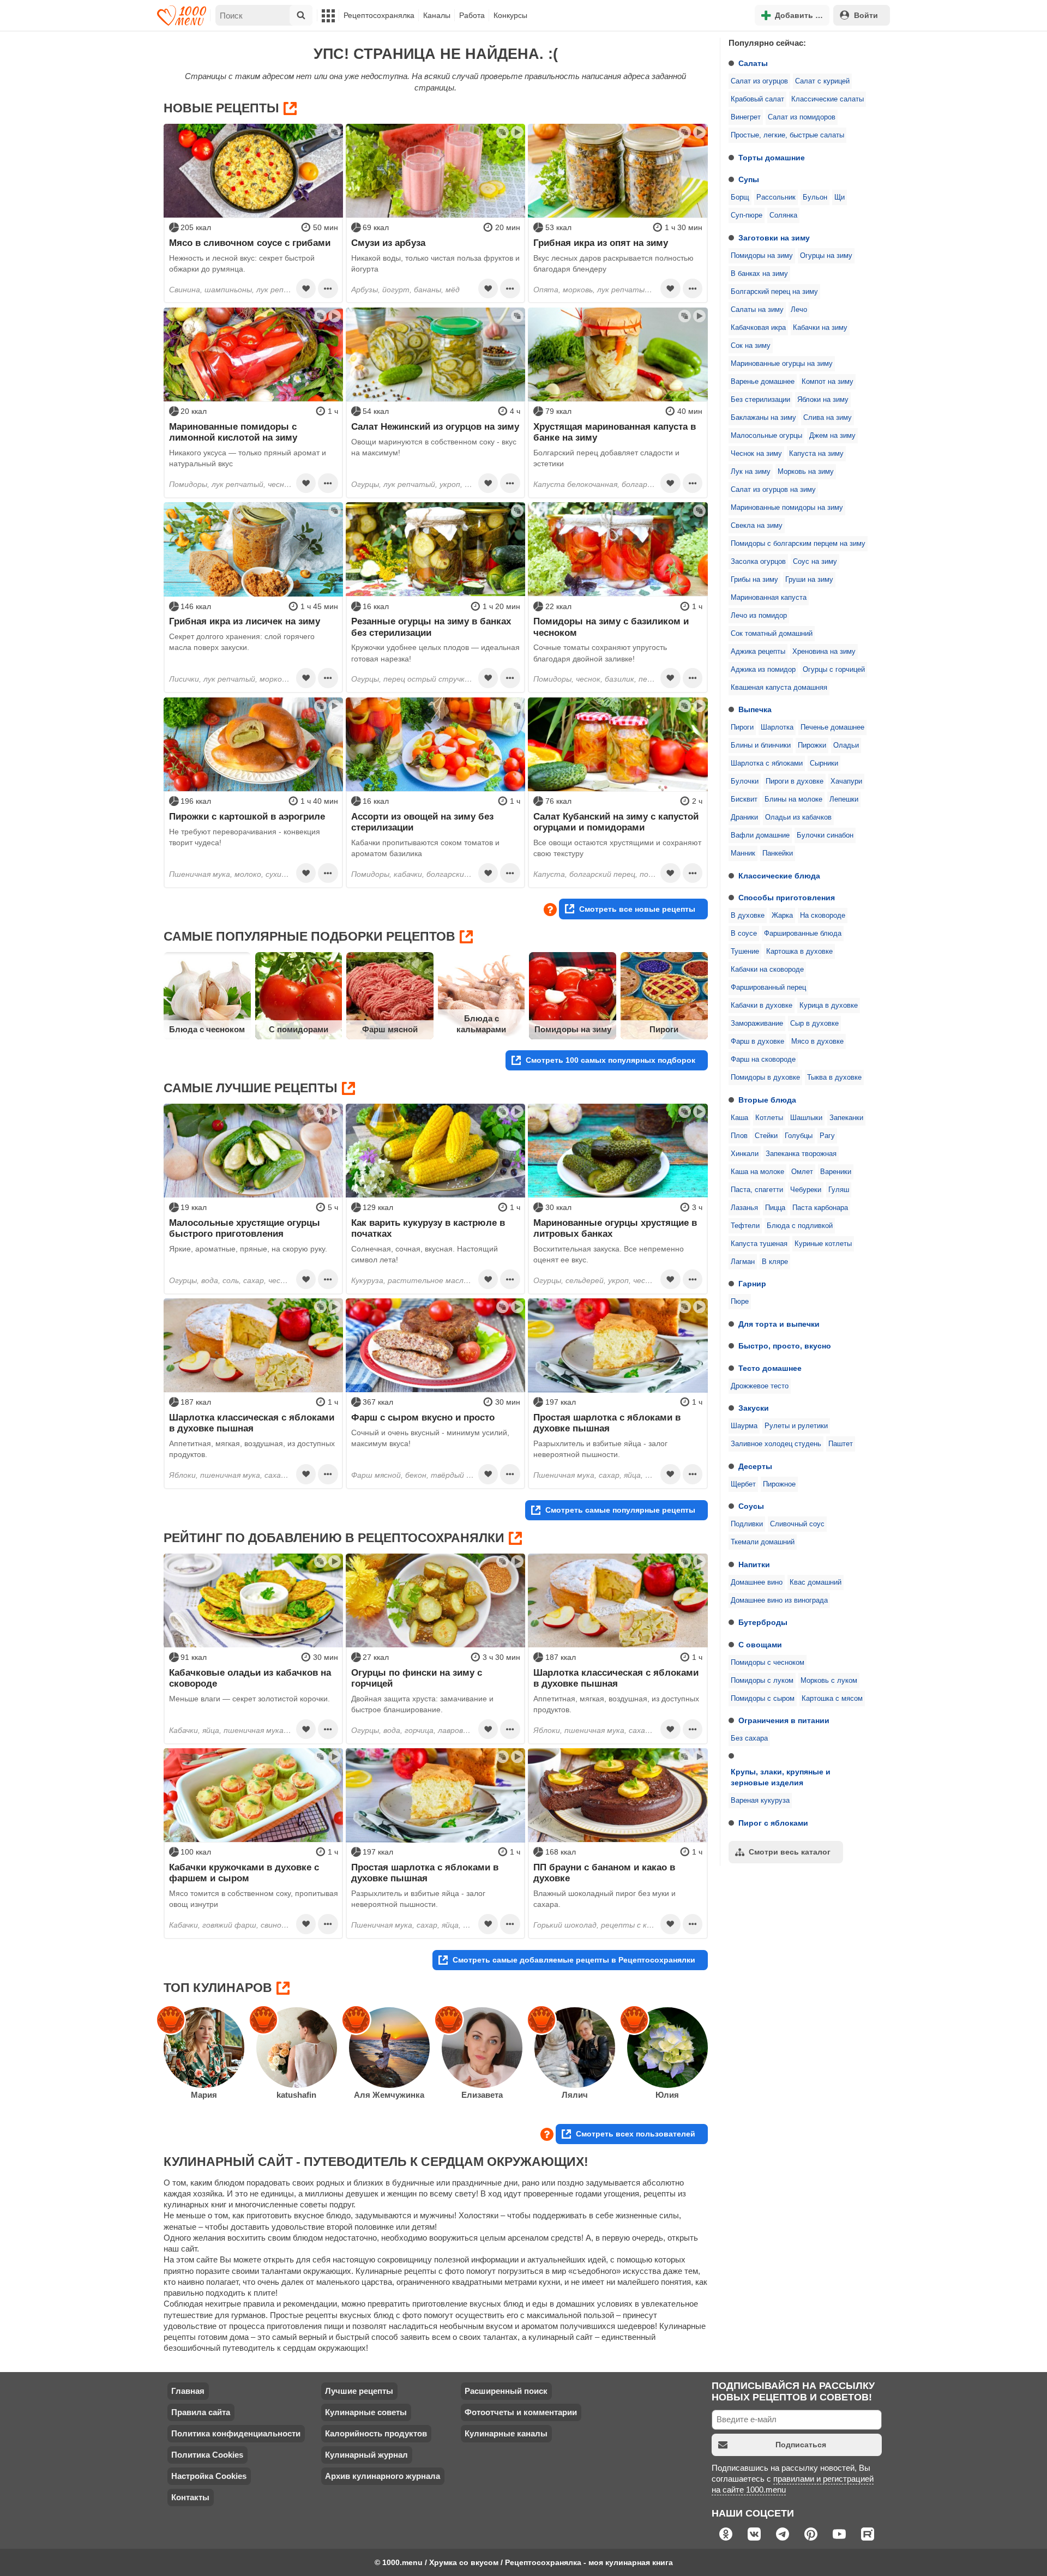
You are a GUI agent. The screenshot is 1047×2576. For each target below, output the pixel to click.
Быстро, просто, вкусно (785, 1346)
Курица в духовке (829, 1006)
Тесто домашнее (770, 1368)
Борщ (740, 197)
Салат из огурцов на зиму (773, 490)
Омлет (802, 1172)
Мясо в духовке (817, 1042)
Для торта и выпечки (779, 1324)
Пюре (740, 1302)
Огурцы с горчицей (834, 670)
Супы (749, 179)
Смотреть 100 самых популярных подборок (610, 1060)
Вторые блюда (767, 1100)
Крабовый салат (757, 99)
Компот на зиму (828, 382)
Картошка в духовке (799, 952)
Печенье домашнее (832, 727)
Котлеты (769, 1118)
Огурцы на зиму (826, 256)
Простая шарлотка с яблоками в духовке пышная (607, 1423)
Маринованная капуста (769, 598)
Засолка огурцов (758, 562)
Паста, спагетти (757, 1190)
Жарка (782, 916)
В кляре (775, 1262)
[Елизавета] (482, 2048)
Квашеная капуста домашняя (779, 688)
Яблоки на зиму (823, 400)
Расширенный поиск (506, 2391)
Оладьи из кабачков (798, 817)
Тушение (745, 952)
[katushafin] (297, 2048)
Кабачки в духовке (762, 1006)
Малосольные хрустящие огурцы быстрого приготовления (245, 1228)
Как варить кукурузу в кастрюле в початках (428, 1228)
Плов (739, 1136)
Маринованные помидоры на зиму (787, 508)
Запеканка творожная (801, 1154)
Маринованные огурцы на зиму (782, 364)
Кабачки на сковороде (767, 970)
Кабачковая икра (758, 328)
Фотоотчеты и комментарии (521, 2412)
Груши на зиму (809, 580)
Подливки (747, 1524)
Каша (739, 1118)
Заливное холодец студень (776, 1444)
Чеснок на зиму (756, 454)
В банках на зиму (759, 274)
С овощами (760, 1645)
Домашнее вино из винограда (779, 1600)
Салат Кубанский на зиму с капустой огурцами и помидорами (616, 822)
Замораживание (757, 1024)
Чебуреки (806, 1190)
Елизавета (482, 2095)
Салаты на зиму (757, 310)
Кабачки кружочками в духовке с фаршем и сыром (244, 1873)
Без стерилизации (760, 400)
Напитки (754, 1564)
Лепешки (844, 799)
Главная (188, 2391)
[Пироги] (664, 996)
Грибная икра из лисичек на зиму (245, 621)
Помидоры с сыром (763, 1699)
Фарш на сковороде (763, 1060)
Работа (472, 15)
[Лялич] (575, 2048)
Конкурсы (510, 15)
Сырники (824, 763)
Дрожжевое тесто (760, 1386)
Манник (743, 853)
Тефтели (745, 1226)
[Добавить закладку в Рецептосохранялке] (306, 288)
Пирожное (779, 1484)
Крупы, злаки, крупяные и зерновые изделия (781, 1777)
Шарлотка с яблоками (767, 763)
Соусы (751, 1506)
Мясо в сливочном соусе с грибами (250, 243)
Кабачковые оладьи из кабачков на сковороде (250, 1678)
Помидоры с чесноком (768, 1663)
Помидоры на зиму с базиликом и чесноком (611, 627)
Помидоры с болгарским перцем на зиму (798, 544)
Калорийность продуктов (376, 2433)
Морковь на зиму (806, 472)
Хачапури (846, 781)
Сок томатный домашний (772, 634)
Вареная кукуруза (760, 1801)
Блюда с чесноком (207, 1029)
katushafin (296, 2095)
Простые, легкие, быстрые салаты (787, 135)
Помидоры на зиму (762, 256)
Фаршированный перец (768, 988)
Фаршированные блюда (803, 934)
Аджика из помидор (763, 670)
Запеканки (846, 1118)
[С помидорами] (299, 996)
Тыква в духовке (834, 1078)
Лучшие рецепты (359, 2391)
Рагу (827, 1136)
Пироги (742, 727)
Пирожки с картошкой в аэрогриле (247, 816)
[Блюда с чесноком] (207, 996)
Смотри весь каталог (790, 1852)
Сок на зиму (751, 346)
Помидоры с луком (762, 1681)
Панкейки (778, 853)
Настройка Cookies (209, 2476)
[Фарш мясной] (390, 996)
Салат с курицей (822, 81)
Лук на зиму (751, 472)
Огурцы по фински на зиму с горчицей (417, 1678)
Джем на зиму (832, 436)
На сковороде (823, 916)
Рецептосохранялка (379, 15)
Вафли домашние (760, 835)
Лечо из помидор (759, 616)
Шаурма (744, 1426)
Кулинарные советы (366, 2412)
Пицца (775, 1208)
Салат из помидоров (802, 117)
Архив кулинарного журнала (383, 2476)
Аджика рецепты (758, 652)
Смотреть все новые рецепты (637, 909)
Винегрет (746, 117)
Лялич (575, 2095)
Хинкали (745, 1154)
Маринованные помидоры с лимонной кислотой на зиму (233, 432)
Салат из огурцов (759, 81)
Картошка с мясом (832, 1699)
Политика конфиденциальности (236, 2433)
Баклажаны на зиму (763, 418)
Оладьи (846, 745)
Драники (744, 817)
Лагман (743, 1262)
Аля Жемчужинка (389, 2095)
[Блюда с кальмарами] (482, 996)
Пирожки (812, 745)
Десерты (755, 1466)
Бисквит (744, 799)
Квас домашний (816, 1582)
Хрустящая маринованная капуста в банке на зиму (615, 432)
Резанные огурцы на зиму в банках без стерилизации (431, 627)
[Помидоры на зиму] (573, 996)
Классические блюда (779, 876)
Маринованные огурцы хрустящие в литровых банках (615, 1228)
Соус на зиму (815, 562)
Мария (204, 2095)
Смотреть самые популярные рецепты (620, 1510)
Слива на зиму (828, 418)
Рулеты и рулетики (796, 1426)
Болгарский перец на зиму (774, 292)
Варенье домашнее (763, 382)
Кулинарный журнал (366, 2455)
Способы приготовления (787, 898)
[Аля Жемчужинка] (389, 2048)
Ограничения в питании (784, 1720)
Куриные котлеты (823, 1244)
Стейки (766, 1136)
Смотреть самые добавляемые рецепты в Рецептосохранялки (574, 1960)
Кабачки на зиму (820, 328)
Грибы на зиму (754, 580)
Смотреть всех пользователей (636, 2134)
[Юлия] (667, 2048)
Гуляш (839, 1190)
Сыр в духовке (814, 1024)
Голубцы (799, 1136)
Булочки (745, 781)
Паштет (841, 1444)
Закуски (754, 1408)
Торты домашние (772, 158)
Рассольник (776, 197)
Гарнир (752, 1284)
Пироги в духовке (795, 781)
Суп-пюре (747, 215)
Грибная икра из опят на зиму (601, 243)
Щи (840, 197)
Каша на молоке (757, 1172)
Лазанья (744, 1208)
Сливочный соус (797, 1524)
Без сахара (749, 1738)
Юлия (667, 2095)
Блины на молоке (793, 799)
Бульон (815, 197)
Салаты (753, 63)
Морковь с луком (829, 1681)
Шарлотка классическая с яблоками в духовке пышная (252, 1423)
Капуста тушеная (759, 1244)
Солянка (783, 215)
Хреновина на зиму (824, 652)
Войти (866, 15)
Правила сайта (201, 2412)
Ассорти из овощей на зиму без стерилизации (422, 822)
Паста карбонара (820, 1208)
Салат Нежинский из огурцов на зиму (435, 426)
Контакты (190, 2497)
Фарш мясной (390, 1029)
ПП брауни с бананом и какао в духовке (604, 1873)
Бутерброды (763, 1622)
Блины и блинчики (761, 745)
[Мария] (204, 2048)
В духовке (748, 916)
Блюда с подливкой (800, 1226)
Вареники (836, 1172)
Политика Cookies (207, 2455)
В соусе (744, 934)
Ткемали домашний (763, 1542)
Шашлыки (806, 1118)
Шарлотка (777, 727)
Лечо (799, 310)
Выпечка (755, 709)
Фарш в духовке (757, 1042)
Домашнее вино (757, 1582)
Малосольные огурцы (766, 436)
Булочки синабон (825, 835)
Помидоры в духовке (765, 1078)
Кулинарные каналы (506, 2433)
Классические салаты (828, 99)
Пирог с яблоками (773, 1823)
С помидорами (299, 1029)
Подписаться (801, 2445)
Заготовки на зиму (774, 238)
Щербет (743, 1484)
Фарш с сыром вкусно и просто (423, 1417)
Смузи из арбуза (388, 243)
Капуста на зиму (816, 454)
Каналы (437, 15)
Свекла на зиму (757, 526)
